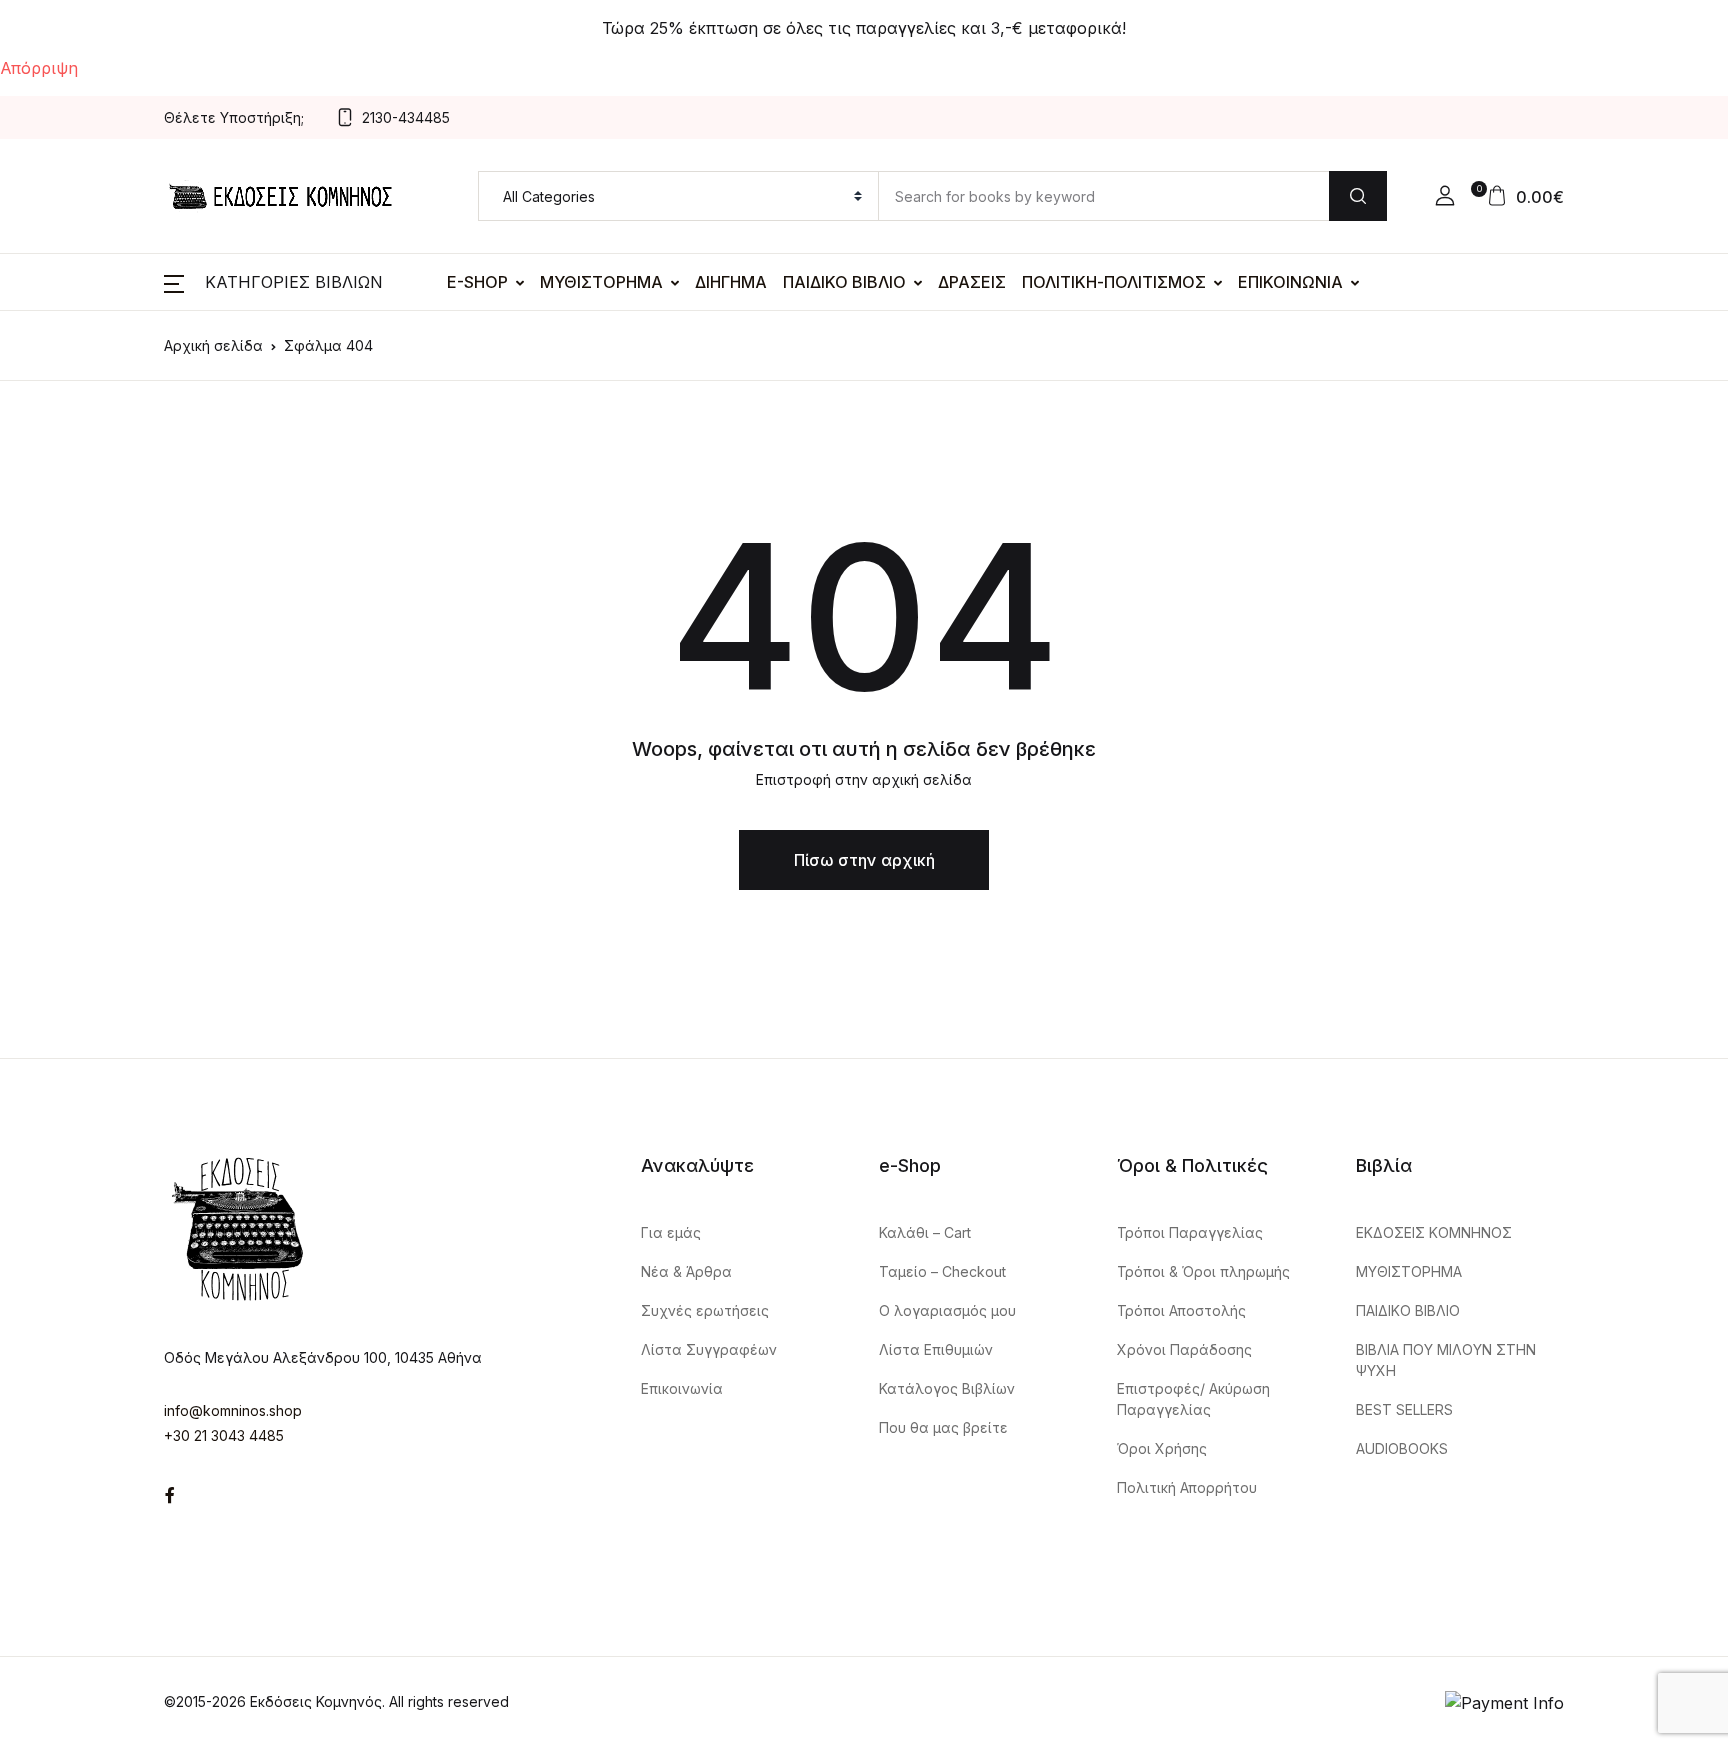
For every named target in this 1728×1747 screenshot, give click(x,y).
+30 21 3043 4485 (224, 1435)
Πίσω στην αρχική (864, 860)
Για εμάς (671, 1232)
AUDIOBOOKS (1402, 1448)
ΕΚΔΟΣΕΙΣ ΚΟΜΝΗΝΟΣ (1434, 1232)
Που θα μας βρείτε (943, 1427)
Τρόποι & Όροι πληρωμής (1203, 1271)
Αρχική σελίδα (213, 345)
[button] (1445, 196)
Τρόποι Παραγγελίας (1190, 1232)
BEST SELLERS (1404, 1409)
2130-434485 (406, 117)
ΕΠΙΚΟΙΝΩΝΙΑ (1290, 282)
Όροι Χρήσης (1162, 1448)
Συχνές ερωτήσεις (705, 1310)
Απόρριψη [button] (39, 68)
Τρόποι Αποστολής (1181, 1310)
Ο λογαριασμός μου (947, 1310)
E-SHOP (477, 282)
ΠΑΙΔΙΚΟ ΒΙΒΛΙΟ (844, 282)
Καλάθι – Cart (925, 1232)
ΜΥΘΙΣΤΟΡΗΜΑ (601, 282)
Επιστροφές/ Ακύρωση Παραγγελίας (1193, 1399)
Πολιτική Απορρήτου (1187, 1487)
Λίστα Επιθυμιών (936, 1349)
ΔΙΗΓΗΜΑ (731, 282)
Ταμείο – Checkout (942, 1271)
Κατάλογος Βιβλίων (947, 1388)
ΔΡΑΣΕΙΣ (972, 282)
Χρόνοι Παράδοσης (1184, 1349)
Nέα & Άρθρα (686, 1271)
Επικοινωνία (682, 1388)
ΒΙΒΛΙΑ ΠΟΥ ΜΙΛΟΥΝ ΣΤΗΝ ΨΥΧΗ (1446, 1360)
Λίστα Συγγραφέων (709, 1349)
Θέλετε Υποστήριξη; (234, 117)
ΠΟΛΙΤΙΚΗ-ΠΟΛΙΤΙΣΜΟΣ (1114, 282)
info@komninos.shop (233, 1410)
